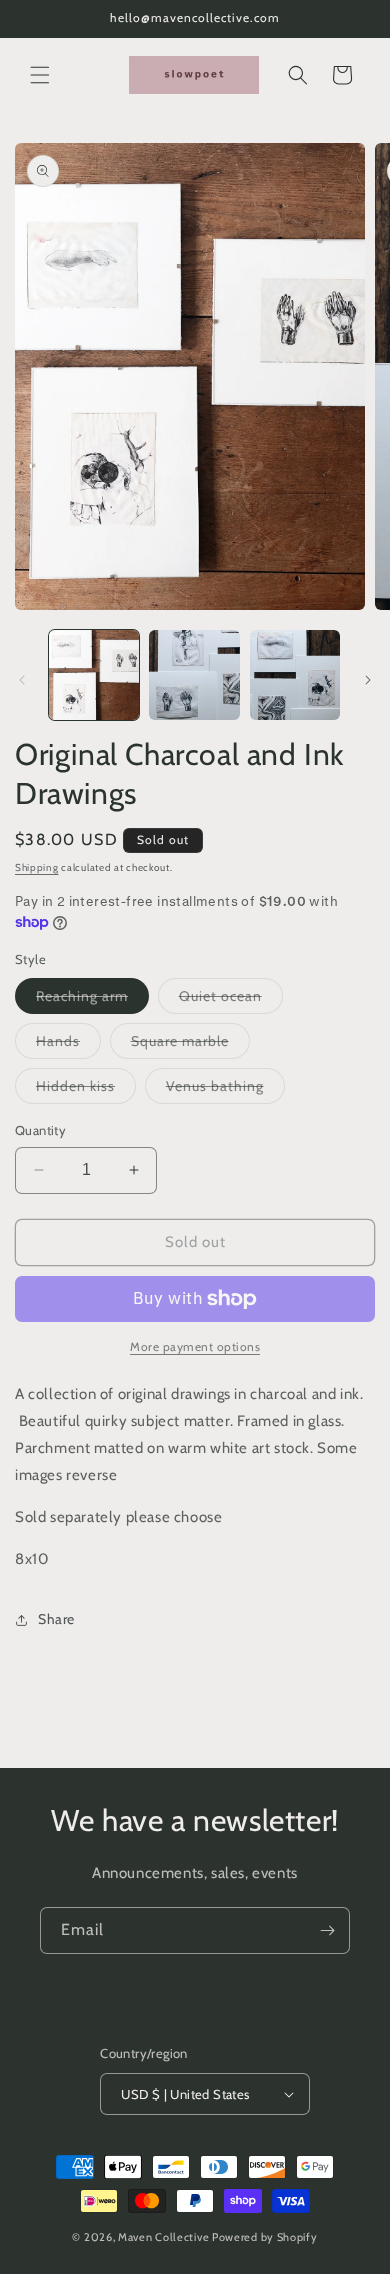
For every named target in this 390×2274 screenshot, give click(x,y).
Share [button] (56, 1619)
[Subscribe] (327, 1930)
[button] (40, 75)
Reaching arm (92, 1000)
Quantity (40, 1130)
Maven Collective (163, 2237)
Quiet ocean (231, 1000)
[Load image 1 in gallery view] (94, 675)
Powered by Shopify (265, 2237)
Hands (68, 1045)
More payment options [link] (195, 1346)
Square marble (190, 1045)
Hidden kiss (86, 1090)
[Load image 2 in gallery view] (194, 675)
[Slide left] (22, 680)
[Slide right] (368, 680)
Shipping (37, 867)
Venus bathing (225, 1090)
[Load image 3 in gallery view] (295, 675)
